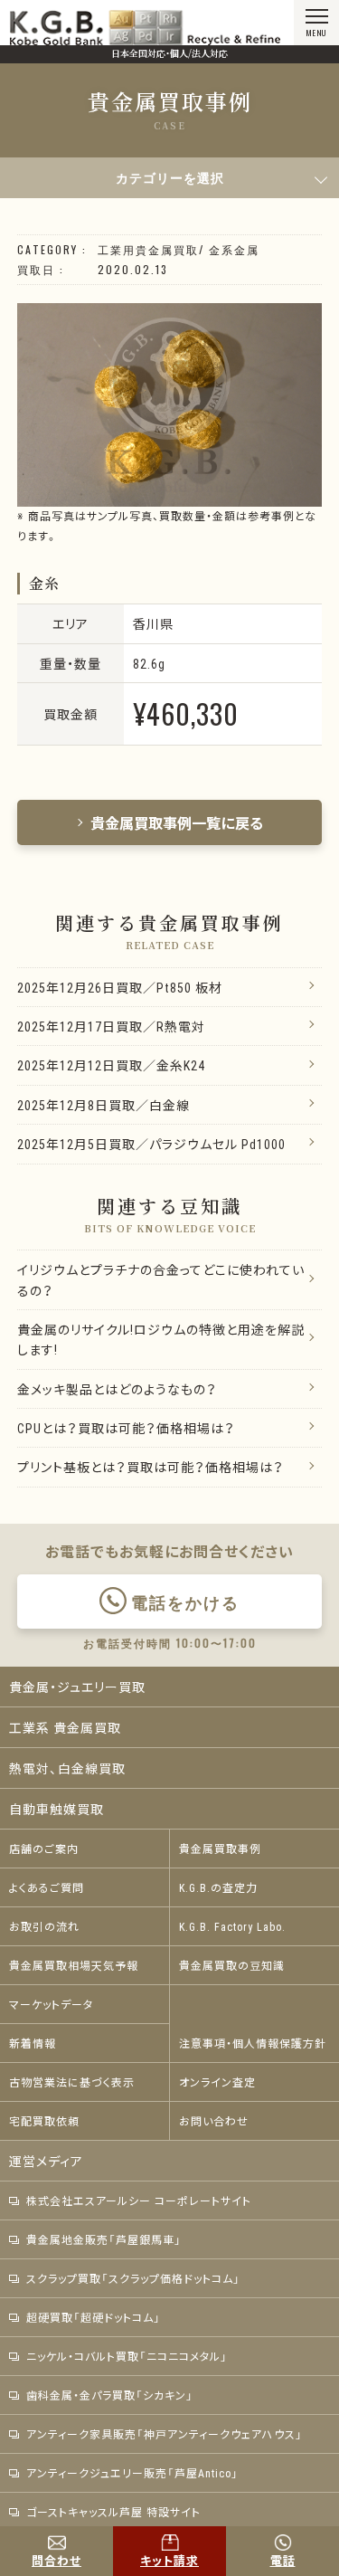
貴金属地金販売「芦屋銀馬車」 (104, 2239)
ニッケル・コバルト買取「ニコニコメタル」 (127, 2356)
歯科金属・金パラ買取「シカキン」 (110, 2395)
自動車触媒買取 (56, 1809)
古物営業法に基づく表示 (72, 2082)
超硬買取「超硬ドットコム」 (94, 2317)
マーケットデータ (51, 2004)
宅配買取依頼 (44, 2121)
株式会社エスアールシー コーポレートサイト (139, 2201)
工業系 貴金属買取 (65, 1727)
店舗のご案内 (44, 1849)
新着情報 (33, 2043)
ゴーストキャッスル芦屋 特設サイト (113, 2512)
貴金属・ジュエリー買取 (77, 1687)
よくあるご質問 (47, 1887)
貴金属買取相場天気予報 (74, 1965)
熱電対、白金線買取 (67, 1768)
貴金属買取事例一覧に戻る (177, 822)
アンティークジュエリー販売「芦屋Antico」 (132, 2473)
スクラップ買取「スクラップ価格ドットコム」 (133, 2278)
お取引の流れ (44, 1926)
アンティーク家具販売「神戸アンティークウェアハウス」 (165, 2434)
